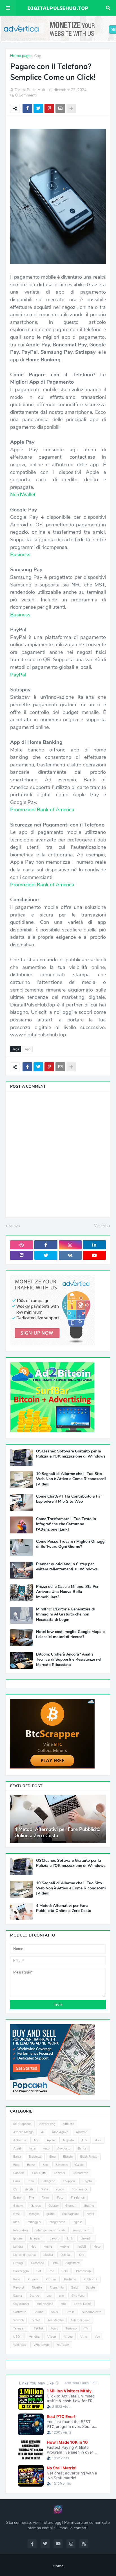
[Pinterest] (49, 108)
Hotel (90, 2214)
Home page (20, 56)
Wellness (20, 2345)
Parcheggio (21, 2271)
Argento (68, 2140)
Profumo (70, 2279)
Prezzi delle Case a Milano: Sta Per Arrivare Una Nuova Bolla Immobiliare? (67, 1592)
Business (62, 2165)
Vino (84, 2337)
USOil (17, 2337)
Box (45, 2165)
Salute (90, 2288)
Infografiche (57, 2222)
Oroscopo (37, 2263)
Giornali (71, 2206)
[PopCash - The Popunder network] (52, 2093)
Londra (18, 2247)
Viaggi (52, 2337)
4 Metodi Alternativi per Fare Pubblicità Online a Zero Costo (57, 1833)
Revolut (19, 2288)
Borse (31, 2165)
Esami (17, 2198)
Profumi (51, 2279)
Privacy (33, 2279)
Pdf (39, 2271)
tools (55, 2328)
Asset (17, 2149)
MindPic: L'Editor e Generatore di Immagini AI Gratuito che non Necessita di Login (65, 1614)
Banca (82, 2149)
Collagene (48, 2181)
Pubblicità (91, 2279)
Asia (98, 2140)
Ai (43, 2132)
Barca (17, 2157)
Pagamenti (73, 2263)
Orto (55, 2263)
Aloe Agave (60, 2132)
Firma (46, 2198)
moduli (81, 2247)
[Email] (60, 108)
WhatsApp (41, 2345)
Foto (60, 2198)
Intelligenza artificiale (51, 2230)
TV (86, 2328)
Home (58, 2566)
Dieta (44, 2189)
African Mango (23, 2132)
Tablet (36, 2320)
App (37, 56)
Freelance (78, 2198)
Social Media (83, 2304)
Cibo (31, 2181)
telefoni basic (81, 2320)
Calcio (79, 2165)
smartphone (45, 2304)
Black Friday (89, 2157)
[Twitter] (38, 108)
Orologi (18, 2263)
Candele (19, 2173)
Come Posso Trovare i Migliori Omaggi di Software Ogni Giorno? (71, 1544)
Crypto (87, 2181)
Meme (48, 2247)
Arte (84, 2140)
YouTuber (63, 2345)
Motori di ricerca (24, 2255)
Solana (39, 2312)
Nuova (14, 1226)
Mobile (64, 2247)
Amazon (82, 2132)
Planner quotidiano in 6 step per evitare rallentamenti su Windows (67, 1567)
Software (20, 2312)
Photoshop (83, 2271)
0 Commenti (26, 95)
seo (49, 2296)
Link (70, 2238)
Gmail (17, 2214)
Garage (36, 2206)
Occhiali (66, 2255)
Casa (17, 2181)
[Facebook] (27, 108)
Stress (70, 2312)
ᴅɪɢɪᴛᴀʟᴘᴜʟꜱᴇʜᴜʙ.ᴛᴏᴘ (58, 8)
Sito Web (78, 2296)
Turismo (71, 2328)
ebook (60, 2189)
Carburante (80, 2173)
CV (15, 2189)
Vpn (97, 2337)
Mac (33, 2247)
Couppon (69, 2181)
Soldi (54, 2312)
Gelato (53, 2206)
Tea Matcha (56, 2320)
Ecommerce (80, 2189)
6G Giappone (22, 2124)
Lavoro (55, 2238)
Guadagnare (70, 2214)
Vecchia (101, 1226)
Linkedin (86, 2238)
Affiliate (68, 2124)
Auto (46, 2149)
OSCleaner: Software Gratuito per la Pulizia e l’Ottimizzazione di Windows (71, 1454)
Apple (51, 2140)
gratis (50, 2214)
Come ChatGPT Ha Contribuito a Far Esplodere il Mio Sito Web (69, 1499)
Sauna (18, 2296)
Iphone (18, 2238)
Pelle (65, 2271)
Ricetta (37, 2288)
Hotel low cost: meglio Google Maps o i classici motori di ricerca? (70, 1634)
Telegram (20, 2328)
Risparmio (57, 2288)
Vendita (34, 2337)
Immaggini (34, 2222)
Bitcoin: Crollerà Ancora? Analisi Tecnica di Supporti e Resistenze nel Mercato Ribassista (69, 1660)
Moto (97, 2247)
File (32, 2198)
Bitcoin (68, 2157)
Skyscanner (21, 2304)
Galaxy (18, 2206)
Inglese (78, 2222)
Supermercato (92, 2312)
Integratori (21, 2230)
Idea (16, 2222)
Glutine (89, 2206)
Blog (16, 2165)
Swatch (18, 2320)
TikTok (39, 2328)
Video (68, 2337)
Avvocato (64, 2149)
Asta (32, 2149)
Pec (51, 2271)
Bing (52, 2157)
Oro (82, 2255)
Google (34, 2214)
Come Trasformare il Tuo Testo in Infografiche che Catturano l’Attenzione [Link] (66, 1524)
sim (62, 2296)
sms (63, 2304)
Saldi (75, 2288)
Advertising (47, 2124)
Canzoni (59, 2173)
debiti (29, 2189)
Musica (48, 2255)
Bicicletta (35, 2157)
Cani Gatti (39, 2173)
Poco (17, 2279)
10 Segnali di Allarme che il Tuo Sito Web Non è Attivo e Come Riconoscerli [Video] (71, 1479)
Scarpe (34, 2296)
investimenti (82, 2230)
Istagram (36, 2238)
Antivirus (20, 2140)
